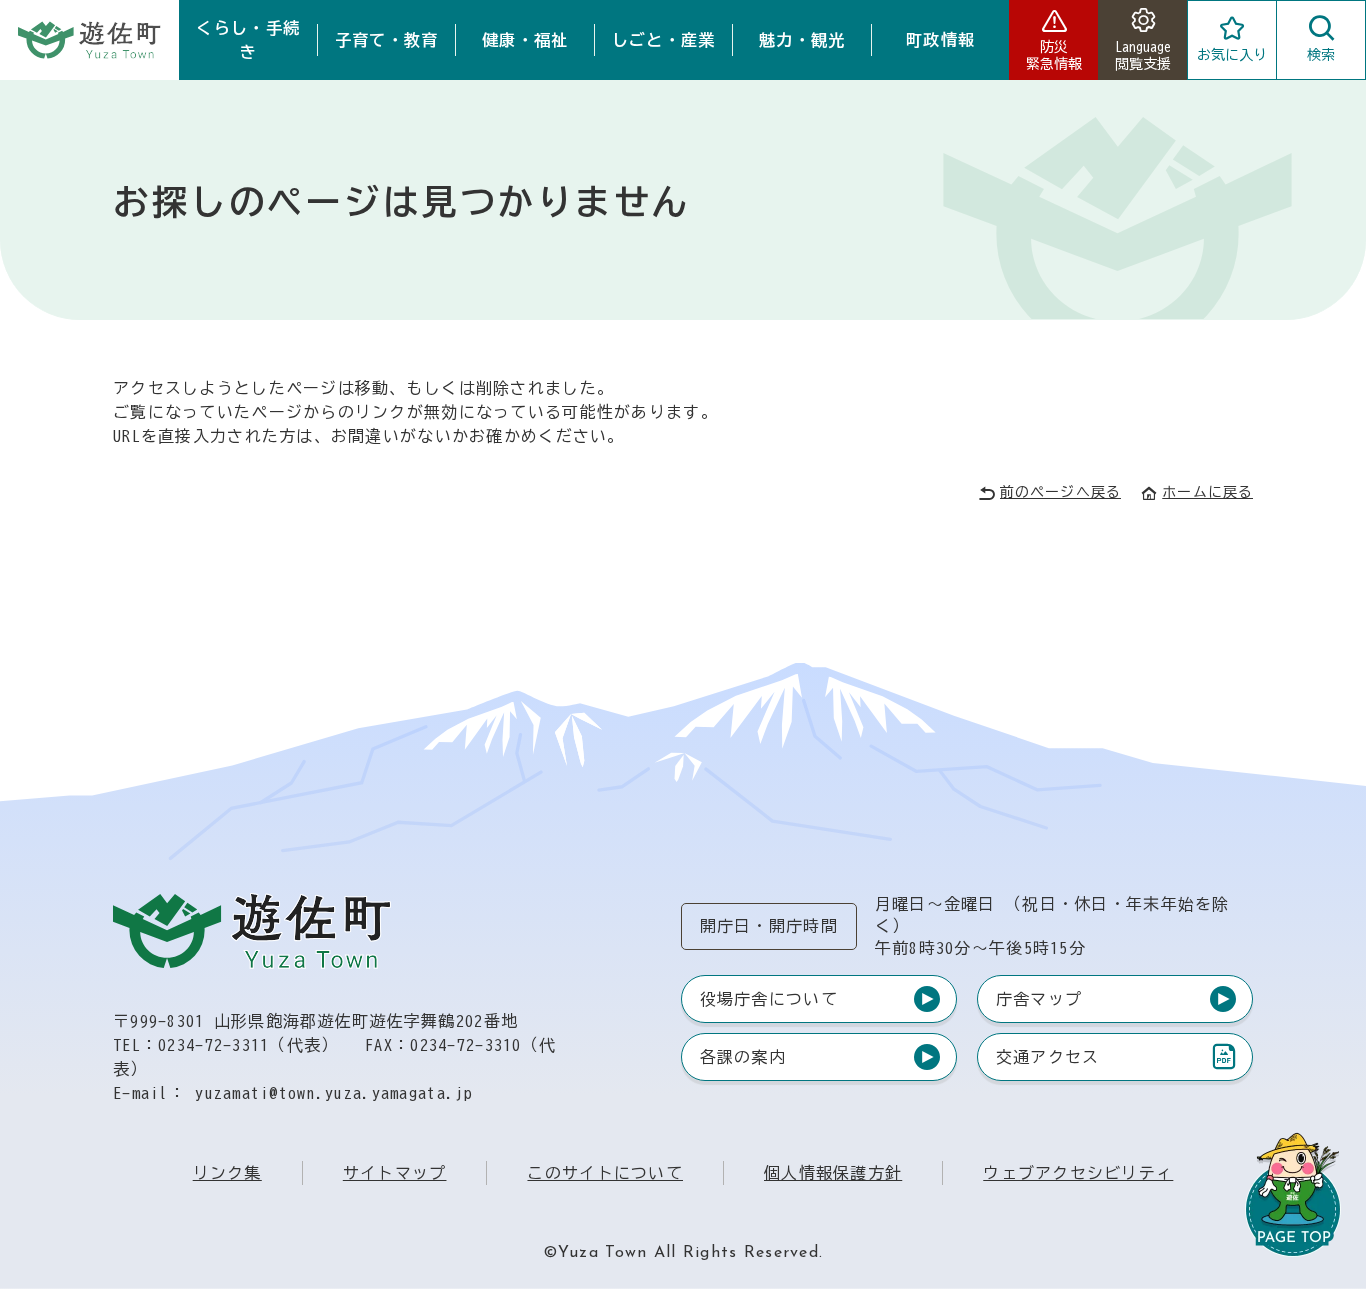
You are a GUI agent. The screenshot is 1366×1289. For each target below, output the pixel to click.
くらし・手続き (248, 40)
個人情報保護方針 (833, 1173)
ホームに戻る (1207, 492)
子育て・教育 (387, 40)
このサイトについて (605, 1173)
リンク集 (227, 1173)
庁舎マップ (1039, 999)
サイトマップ (395, 1173)
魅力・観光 (802, 40)
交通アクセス (1047, 1061)
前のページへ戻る (1060, 492)
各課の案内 (743, 1057)
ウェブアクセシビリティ (1078, 1173)
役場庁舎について (769, 999)
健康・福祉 (525, 40)
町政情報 (940, 40)
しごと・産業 (664, 40)
